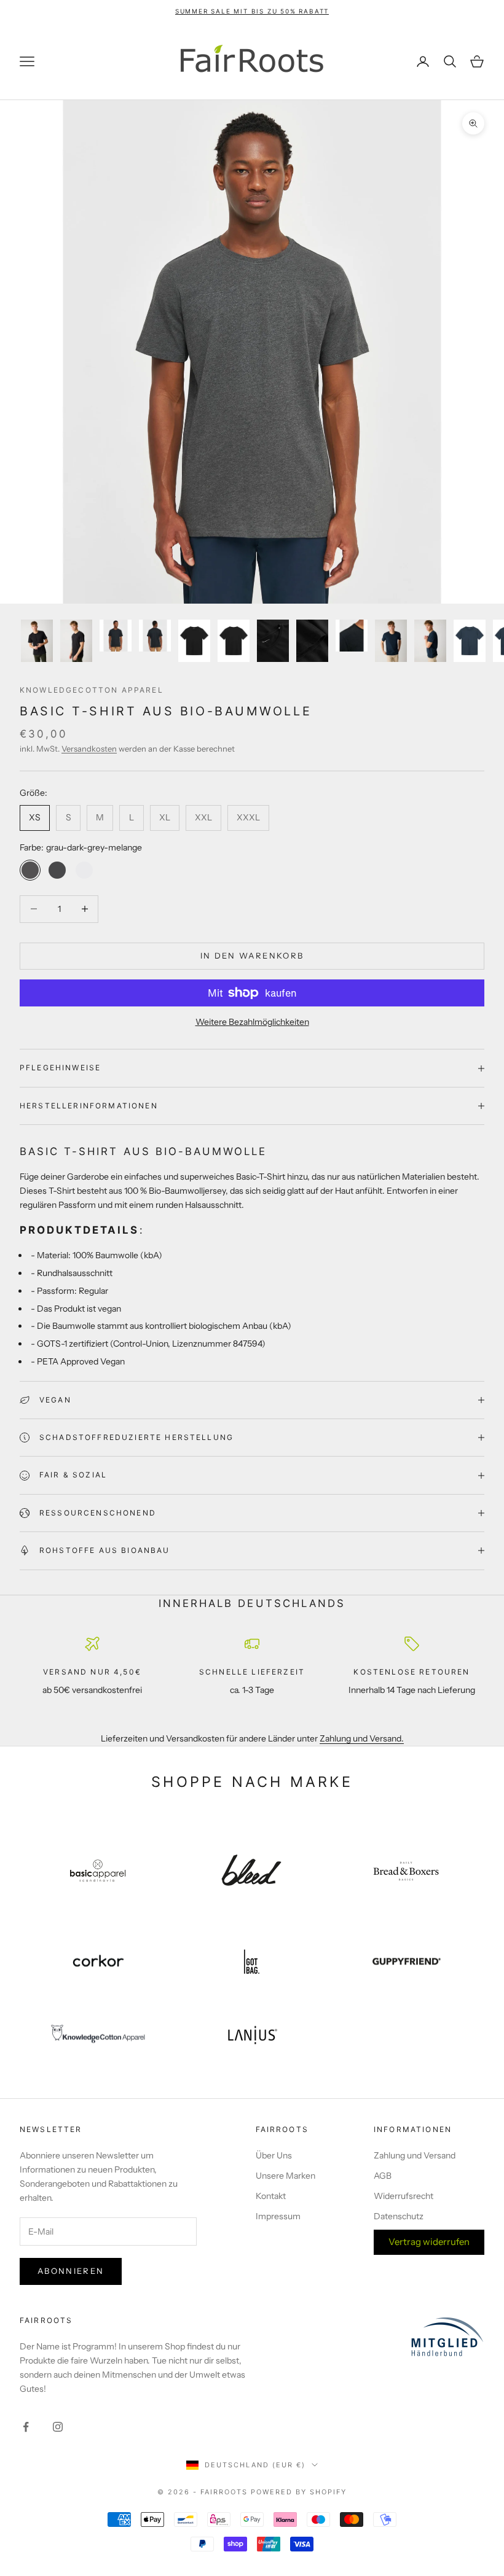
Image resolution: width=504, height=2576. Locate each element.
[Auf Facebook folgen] (26, 2427)
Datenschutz (399, 2216)
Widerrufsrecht (404, 2196)
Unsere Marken (285, 2176)
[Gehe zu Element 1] (37, 641)
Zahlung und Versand (415, 2155)
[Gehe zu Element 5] (194, 641)
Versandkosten (89, 749)
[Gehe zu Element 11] (430, 641)
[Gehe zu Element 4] (155, 636)
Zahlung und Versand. (362, 1738)
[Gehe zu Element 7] (273, 641)
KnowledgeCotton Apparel (92, 690)
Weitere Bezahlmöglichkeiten (252, 1022)
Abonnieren (71, 2271)
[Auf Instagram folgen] (58, 2427)
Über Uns (274, 2155)
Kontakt (271, 2196)
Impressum (278, 2216)
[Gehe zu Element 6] (234, 641)
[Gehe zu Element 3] (116, 636)
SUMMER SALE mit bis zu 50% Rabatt (252, 11)
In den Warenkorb (252, 955)
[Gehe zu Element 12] (470, 641)
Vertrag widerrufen (429, 2242)
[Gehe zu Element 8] (312, 641)
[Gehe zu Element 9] (352, 636)
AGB (383, 2176)
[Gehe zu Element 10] (391, 641)
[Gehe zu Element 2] (76, 641)
